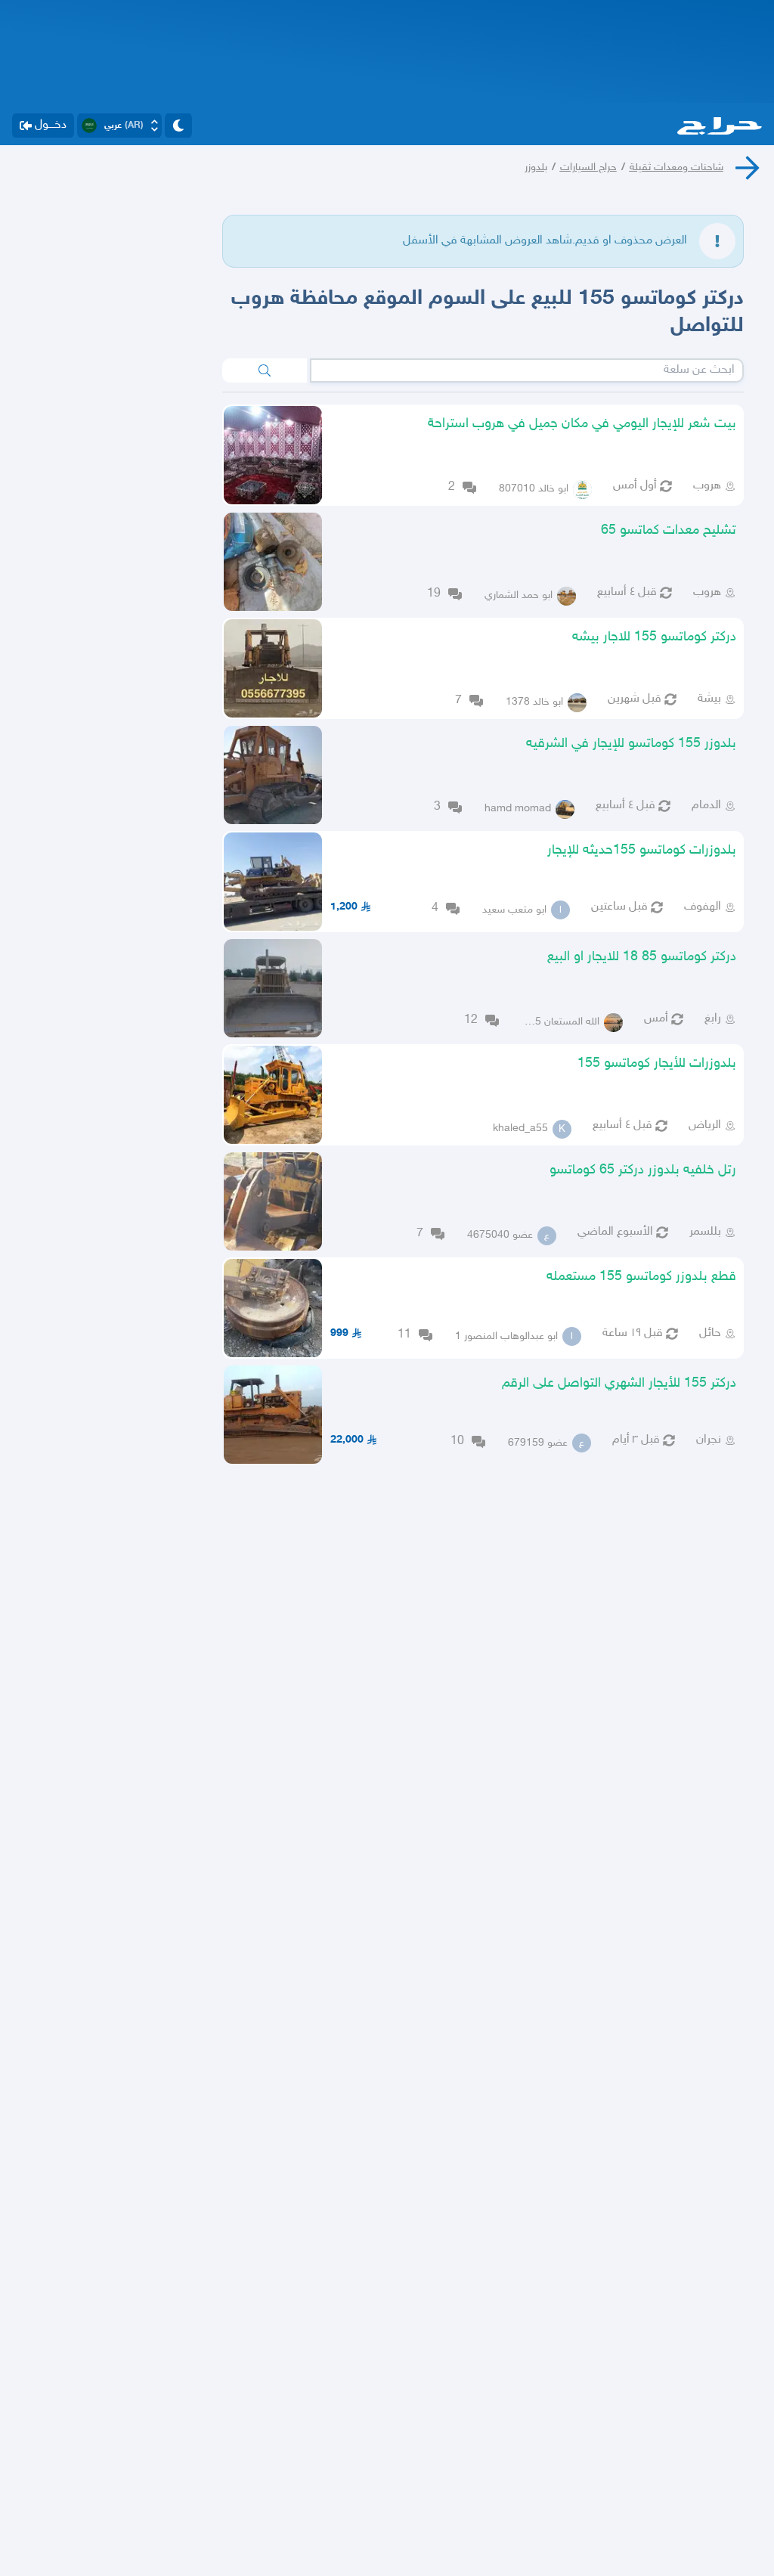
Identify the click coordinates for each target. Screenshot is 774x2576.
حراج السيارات (588, 167)
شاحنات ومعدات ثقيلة (676, 167)
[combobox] (527, 370)
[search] (265, 370)
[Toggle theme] (178, 126)
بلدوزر (536, 167)
